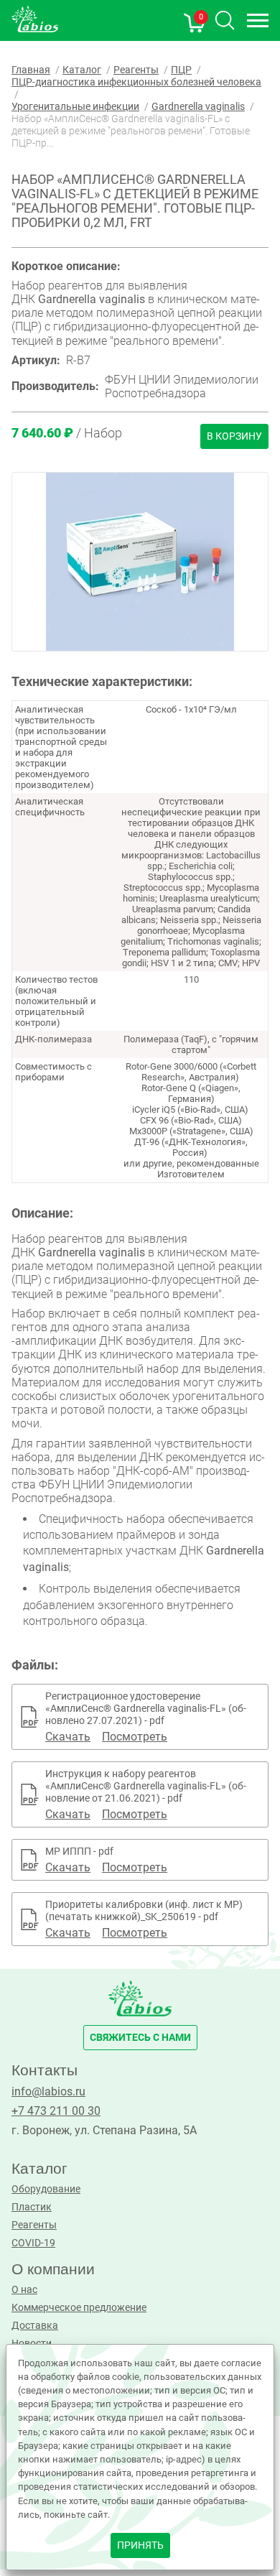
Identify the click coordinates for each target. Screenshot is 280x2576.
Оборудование (46, 2189)
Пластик (32, 2207)
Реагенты (34, 2225)
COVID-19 (33, 2243)
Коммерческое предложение (79, 2308)
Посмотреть (135, 1737)
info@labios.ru (48, 2091)
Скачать (68, 1737)
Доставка (35, 2326)
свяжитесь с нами (140, 2038)
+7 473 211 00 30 (56, 2111)
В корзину (234, 436)
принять (140, 2545)
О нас (24, 2290)
